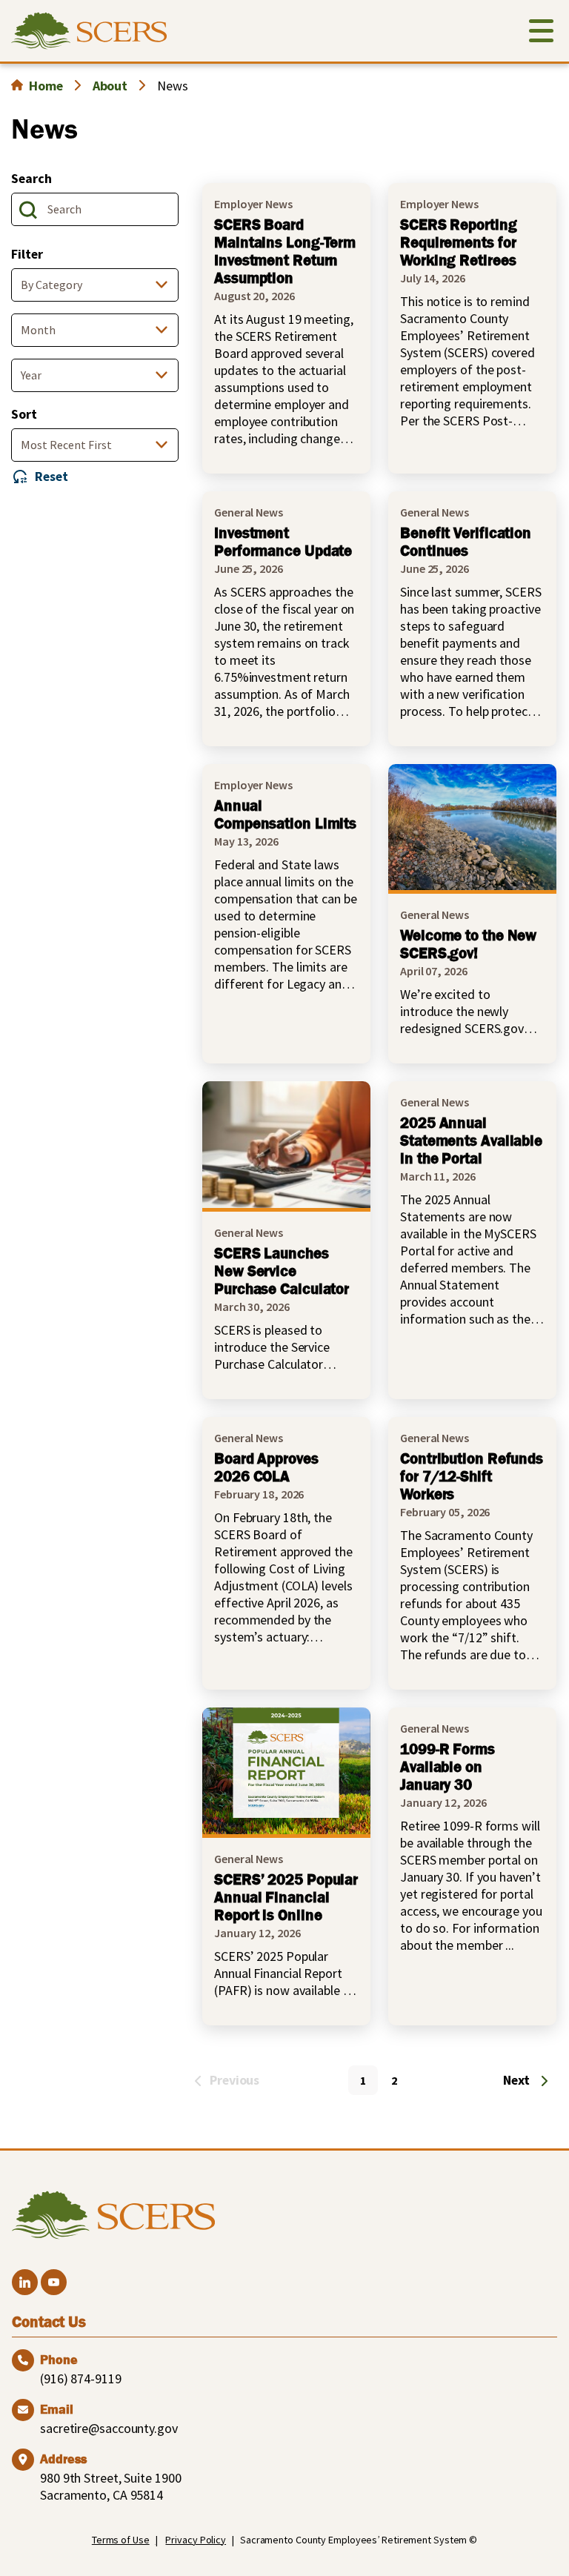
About (110, 86)
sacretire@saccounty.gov (109, 2428)
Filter (27, 254)
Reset (51, 476)
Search (31, 178)
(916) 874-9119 (81, 2379)
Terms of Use (121, 2540)
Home (46, 86)
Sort (24, 414)
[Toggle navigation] (541, 34)
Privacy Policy (196, 2540)
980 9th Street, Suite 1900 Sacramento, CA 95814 (110, 2486)
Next (516, 2080)
